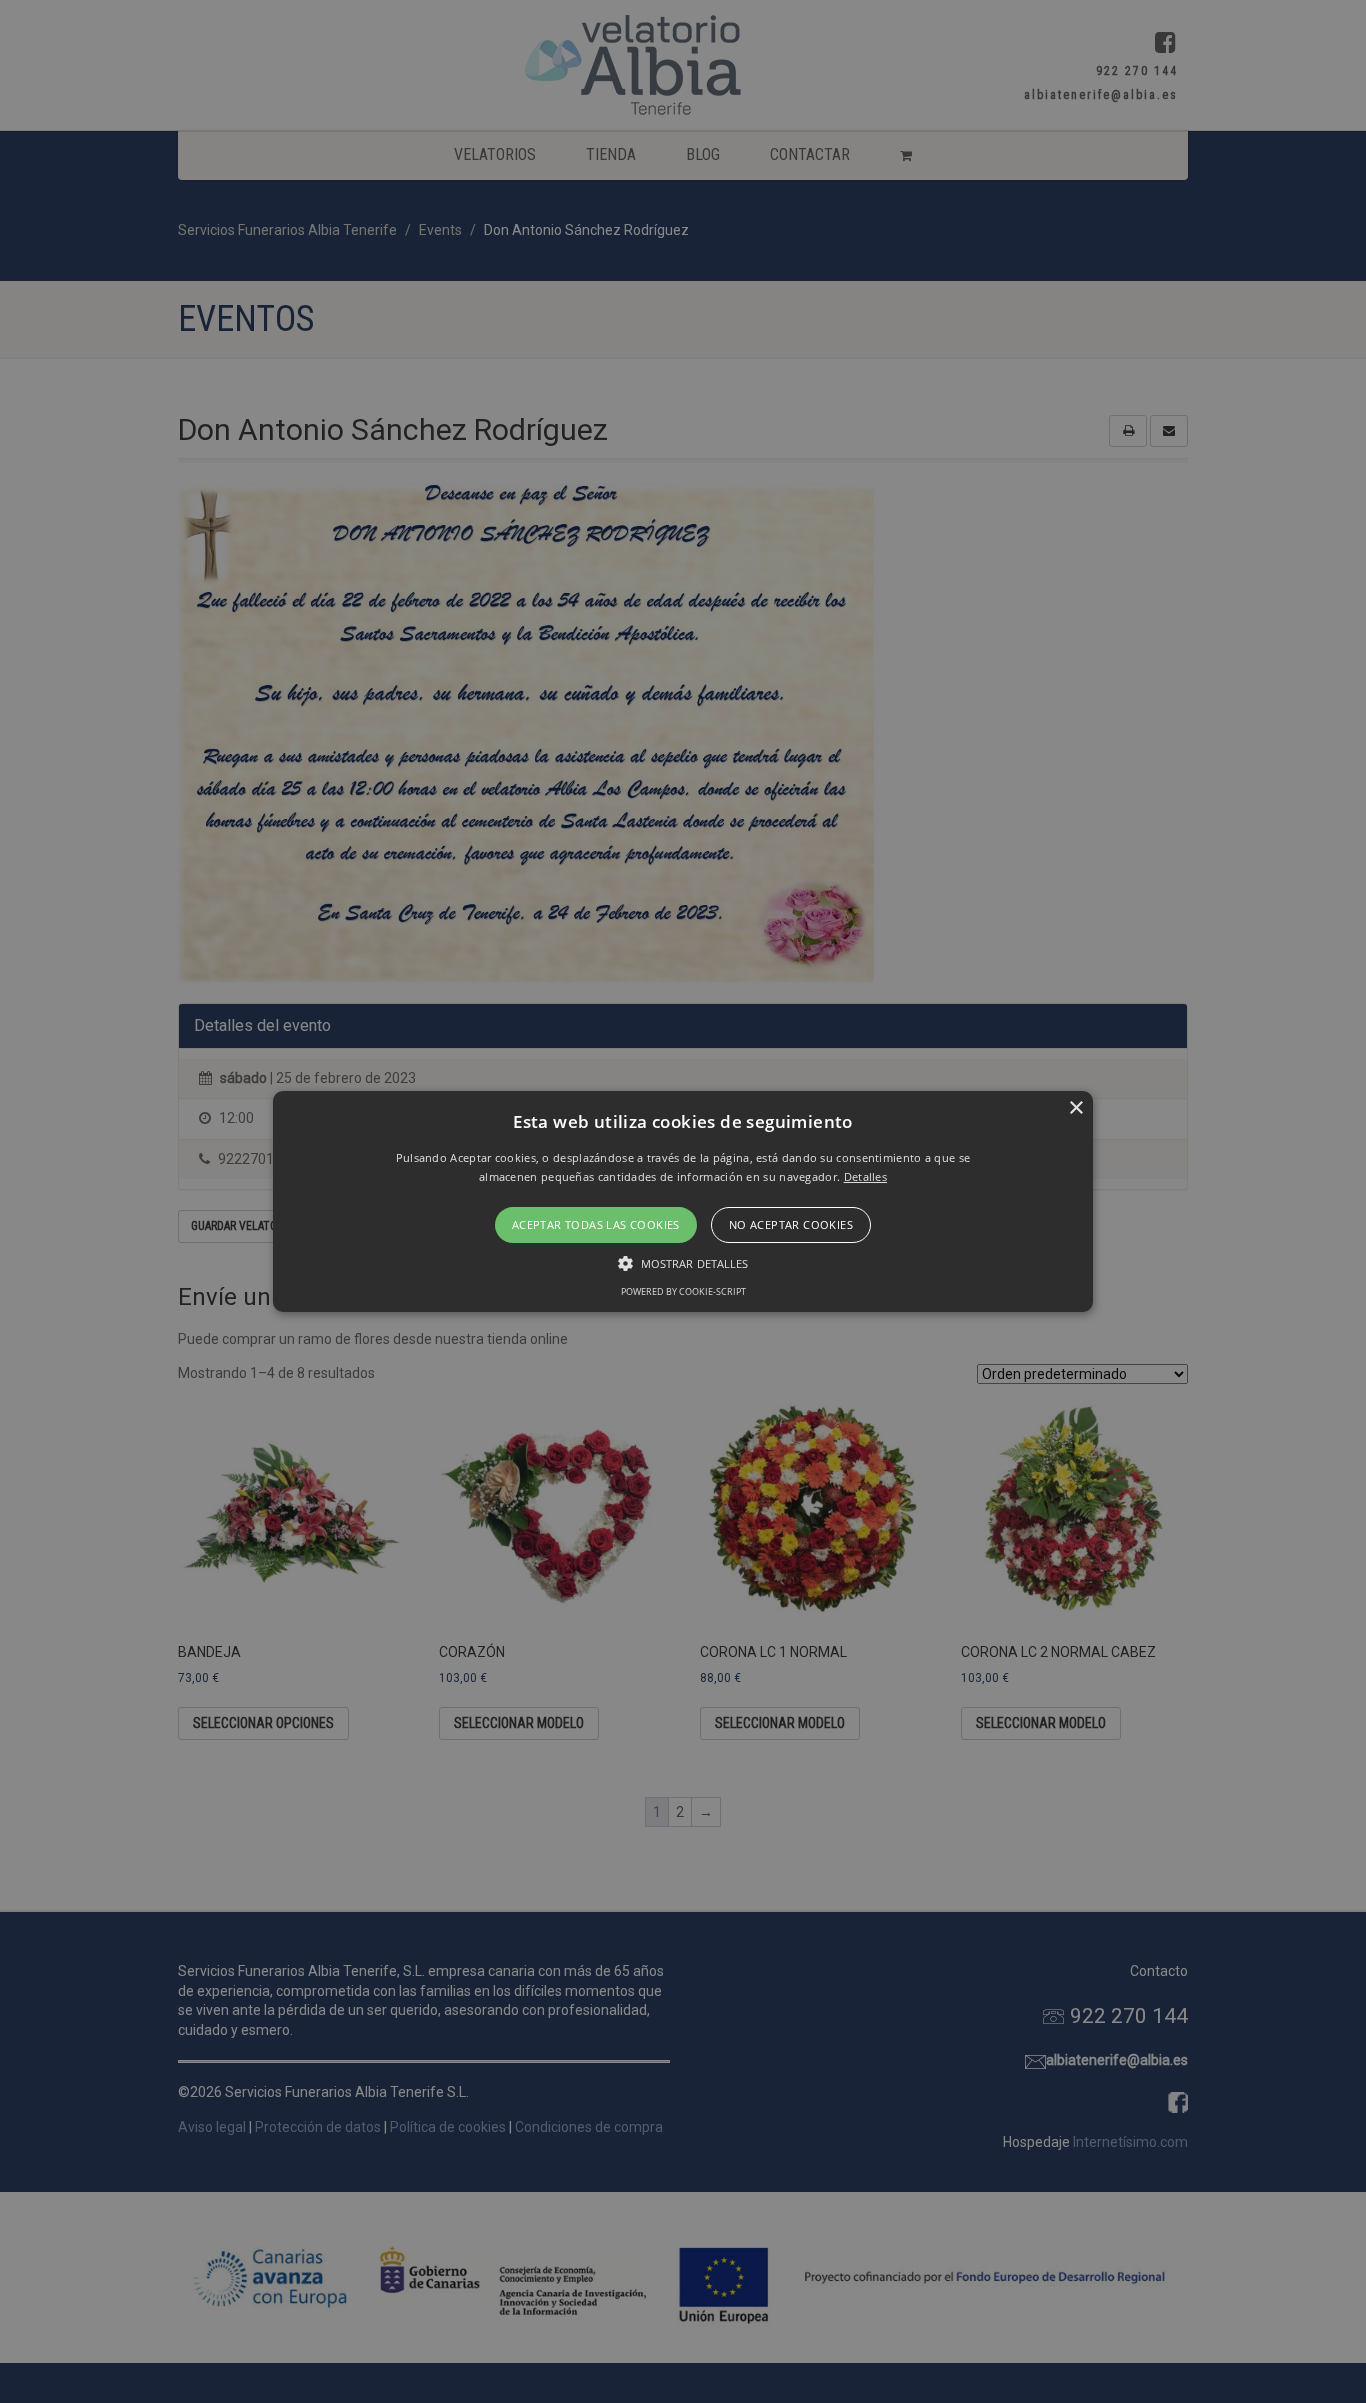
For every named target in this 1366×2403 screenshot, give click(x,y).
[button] (683, 1202)
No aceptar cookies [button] (791, 1224)
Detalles (865, 1176)
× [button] (1075, 1108)
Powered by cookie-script (683, 1291)
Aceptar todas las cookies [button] (596, 1224)
